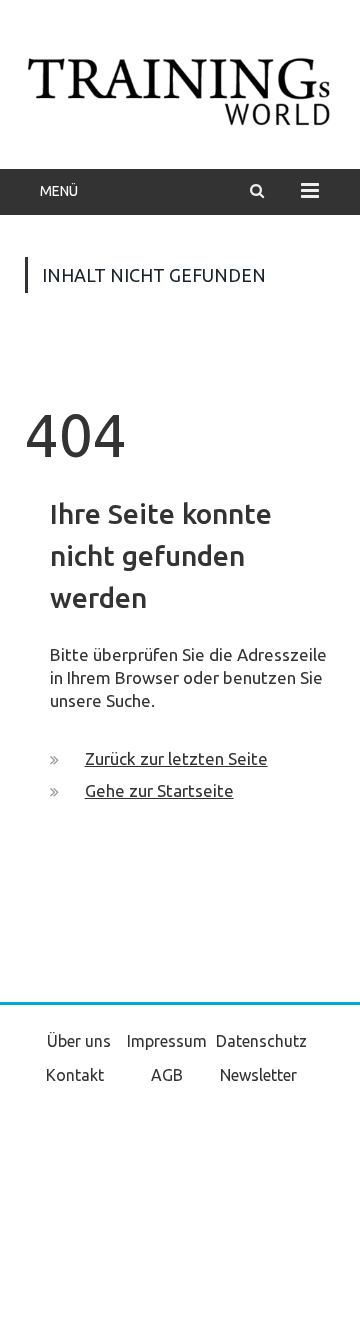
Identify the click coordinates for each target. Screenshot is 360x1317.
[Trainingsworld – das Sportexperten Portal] (180, 88)
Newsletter (258, 1075)
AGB (167, 1075)
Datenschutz (261, 1041)
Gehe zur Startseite (159, 790)
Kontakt (75, 1075)
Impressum (167, 1041)
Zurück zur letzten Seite (176, 758)
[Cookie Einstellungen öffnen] (36, 1292)
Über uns (79, 1041)
